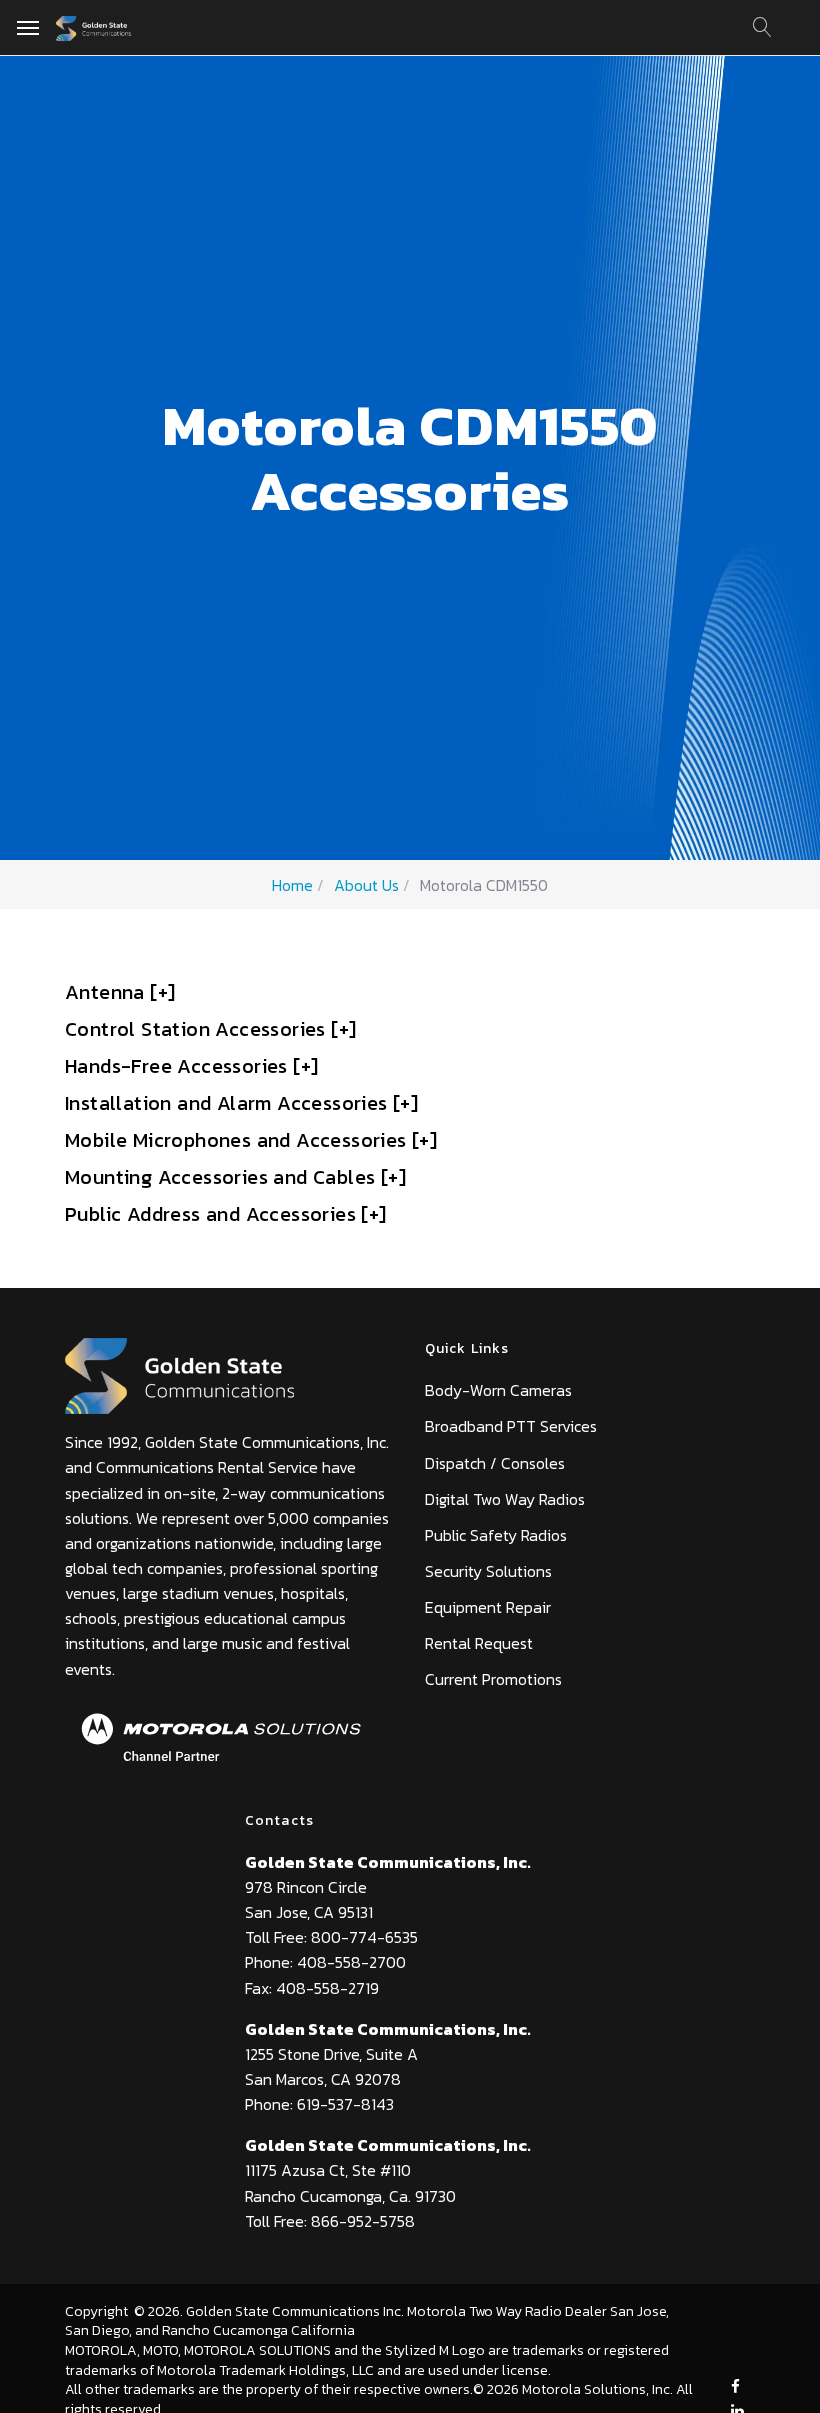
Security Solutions (488, 1571)
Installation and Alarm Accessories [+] (241, 1103)
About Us (366, 885)
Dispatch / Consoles (495, 1463)
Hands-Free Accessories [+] (191, 1066)
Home (292, 885)
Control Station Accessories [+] (210, 1029)
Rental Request (479, 1643)
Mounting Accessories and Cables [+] (235, 1177)
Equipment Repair (488, 1607)
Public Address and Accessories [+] (226, 1214)
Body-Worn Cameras (498, 1390)
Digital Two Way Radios (505, 1499)
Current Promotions (493, 1679)
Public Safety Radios (496, 1535)
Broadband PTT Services (511, 1426)
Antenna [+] (120, 992)
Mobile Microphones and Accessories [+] (251, 1140)
